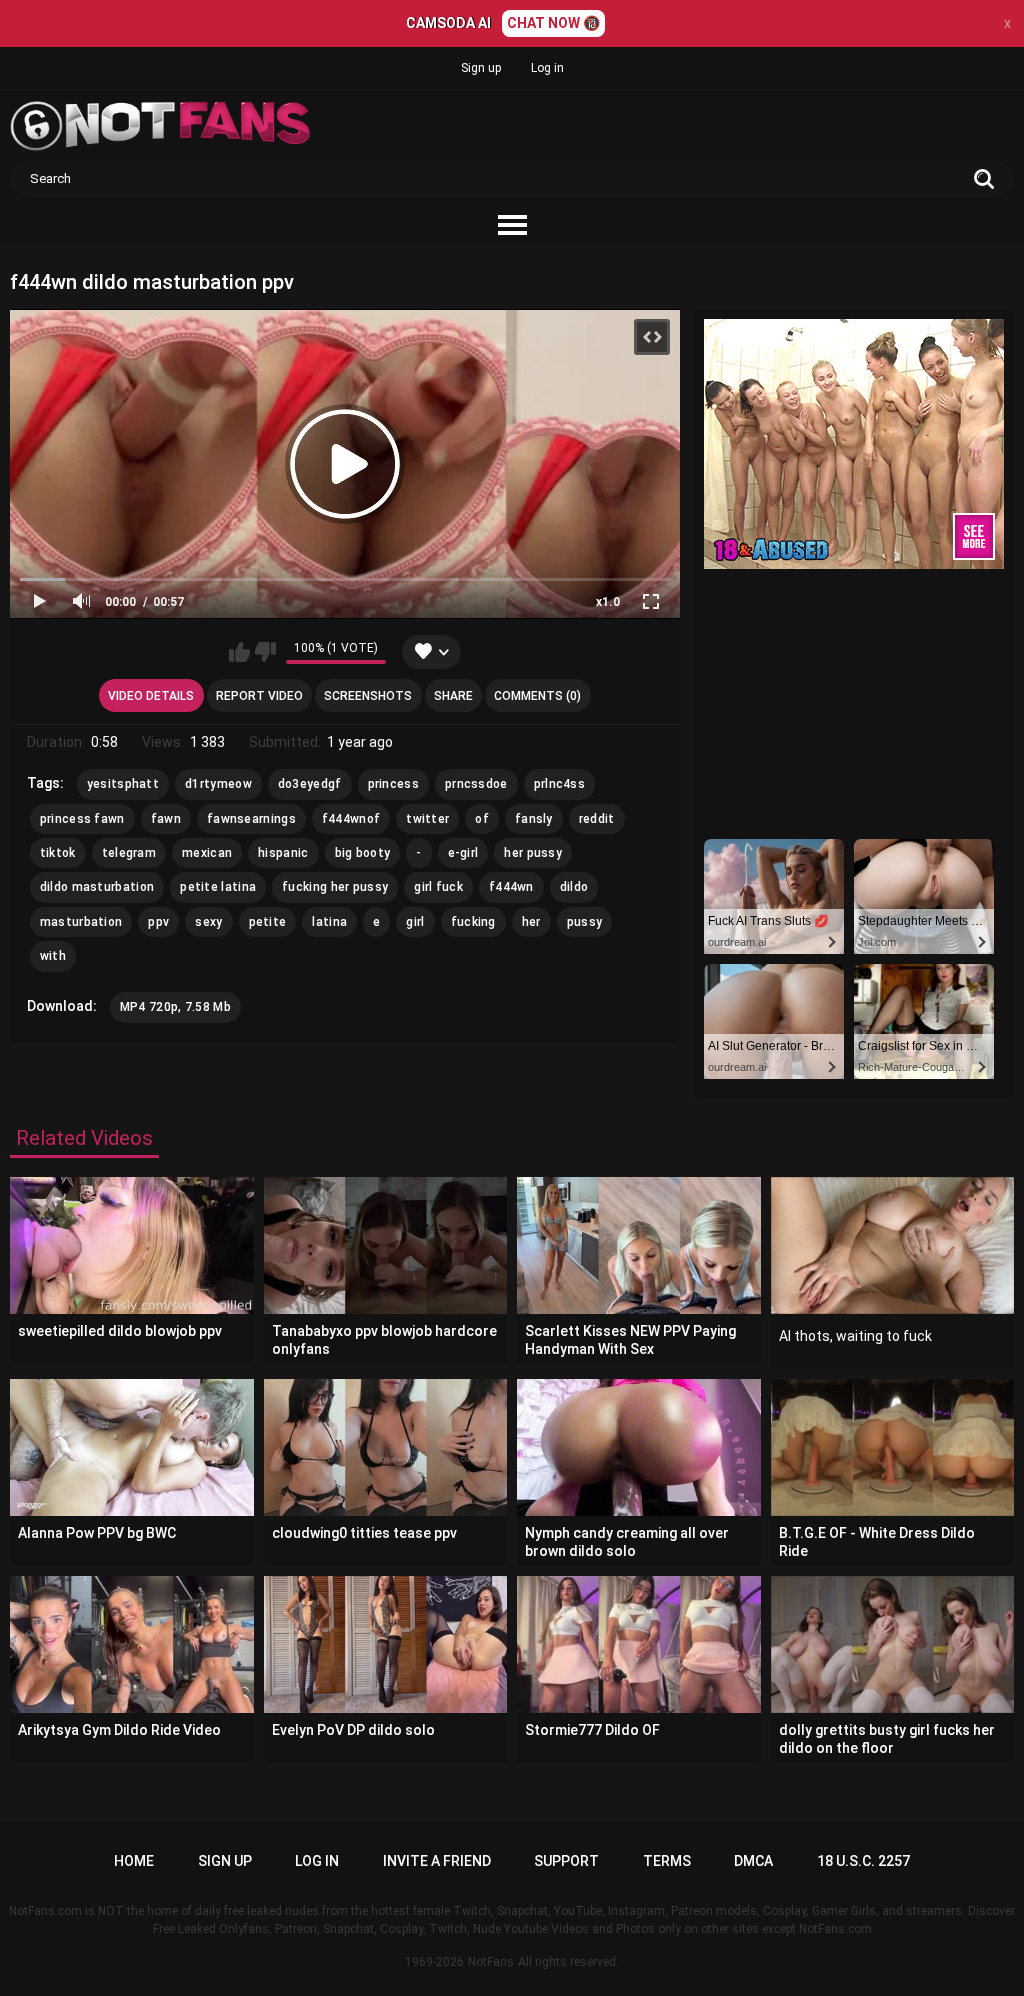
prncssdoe (476, 784)
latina (329, 922)
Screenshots (368, 696)
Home (134, 1861)
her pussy (533, 853)
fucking (473, 922)
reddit (597, 819)
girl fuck (438, 887)
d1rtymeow (218, 784)
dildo (574, 887)
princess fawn (82, 819)
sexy (208, 922)
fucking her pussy (335, 887)
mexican (207, 853)
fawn (166, 819)
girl (415, 922)
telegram (129, 853)
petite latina (218, 887)
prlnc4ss (559, 784)
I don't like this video (265, 652)
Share (453, 696)
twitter (427, 819)
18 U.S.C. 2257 (863, 1861)
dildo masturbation (97, 887)
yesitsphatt (123, 784)
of (482, 819)
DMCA (753, 1861)
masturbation (81, 922)
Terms (667, 1861)
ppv (158, 922)
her (531, 922)
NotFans (491, 1962)
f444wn (511, 887)
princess (393, 784)
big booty (363, 853)
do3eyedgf (310, 784)
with (53, 956)
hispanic (283, 853)
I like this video (239, 652)
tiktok (58, 853)
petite (268, 922)
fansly (534, 819)
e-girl (463, 853)
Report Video (259, 696)
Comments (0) (537, 696)
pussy (585, 922)
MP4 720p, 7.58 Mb (175, 1007)
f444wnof (351, 819)
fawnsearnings (251, 819)
